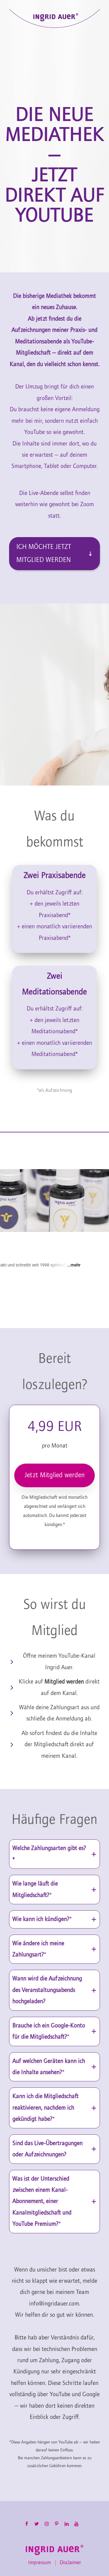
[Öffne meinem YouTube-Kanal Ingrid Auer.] (54, 1662)
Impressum (40, 2563)
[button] (54, 553)
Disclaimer (70, 2563)
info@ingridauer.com (54, 2304)
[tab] (54, 1854)
